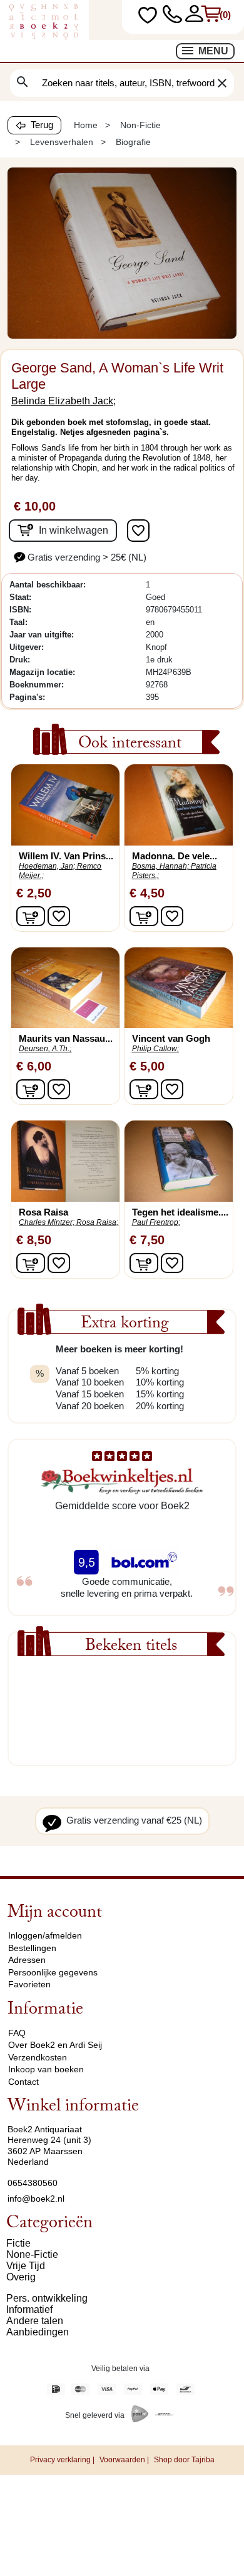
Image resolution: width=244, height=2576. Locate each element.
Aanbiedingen (38, 2332)
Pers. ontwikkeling (47, 2298)
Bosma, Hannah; (160, 866)
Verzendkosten (38, 2057)
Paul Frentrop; (156, 1222)
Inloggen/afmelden (45, 1935)
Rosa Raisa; (97, 1222)
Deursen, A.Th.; (45, 1049)
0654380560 (33, 2183)
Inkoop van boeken (46, 2069)
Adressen (27, 1960)
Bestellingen (32, 1948)
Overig (21, 2277)
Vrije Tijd (26, 2266)
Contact (23, 2082)
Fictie (18, 2243)
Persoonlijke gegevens (53, 1972)
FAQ (17, 2033)
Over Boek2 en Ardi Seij (55, 2045)
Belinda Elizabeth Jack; (64, 401)
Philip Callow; (155, 1049)
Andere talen (35, 2321)
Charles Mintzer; (47, 1222)
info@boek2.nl (36, 2199)
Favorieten (29, 1984)
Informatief (29, 2309)
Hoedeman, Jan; (47, 866)
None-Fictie (32, 2254)
